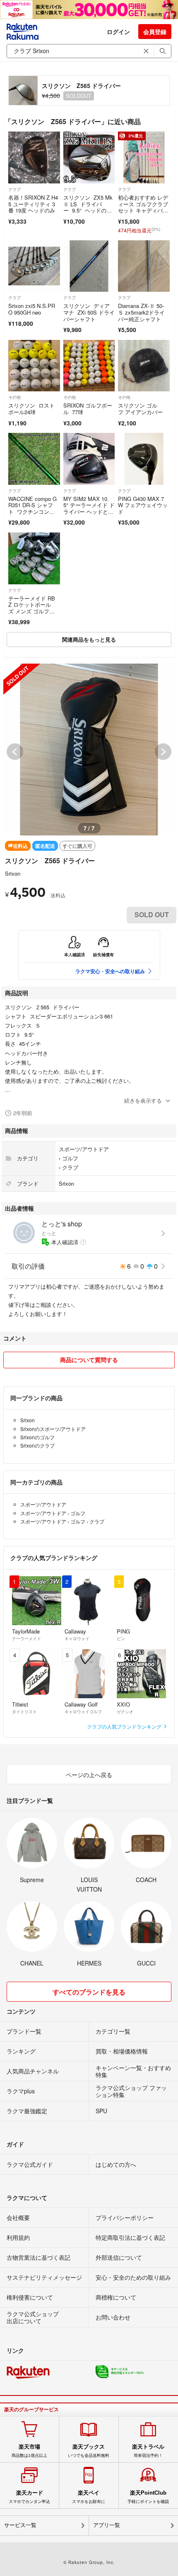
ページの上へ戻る (89, 1775)
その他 (14, 397)
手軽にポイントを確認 (148, 2497)
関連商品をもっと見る (89, 639)
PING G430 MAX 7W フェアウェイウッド (143, 505)
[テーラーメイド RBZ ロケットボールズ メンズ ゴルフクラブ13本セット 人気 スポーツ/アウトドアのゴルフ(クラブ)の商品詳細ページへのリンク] (34, 558)
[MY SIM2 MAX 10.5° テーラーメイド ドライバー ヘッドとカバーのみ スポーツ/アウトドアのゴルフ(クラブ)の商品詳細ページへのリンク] (89, 459)
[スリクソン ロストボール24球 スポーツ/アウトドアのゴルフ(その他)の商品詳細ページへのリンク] (34, 366)
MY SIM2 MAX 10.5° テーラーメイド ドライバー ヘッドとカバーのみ (89, 508)
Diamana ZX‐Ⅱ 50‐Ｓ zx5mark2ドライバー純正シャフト (141, 312)
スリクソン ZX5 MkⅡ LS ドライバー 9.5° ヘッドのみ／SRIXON (88, 207)
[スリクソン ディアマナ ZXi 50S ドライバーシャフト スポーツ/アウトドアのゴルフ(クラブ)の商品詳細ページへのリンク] (89, 266)
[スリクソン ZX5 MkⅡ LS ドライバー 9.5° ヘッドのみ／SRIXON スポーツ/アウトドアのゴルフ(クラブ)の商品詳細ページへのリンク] (89, 157)
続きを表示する (143, 1100)
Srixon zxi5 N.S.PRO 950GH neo (32, 309)
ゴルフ (70, 1158)
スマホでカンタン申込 (29, 2497)
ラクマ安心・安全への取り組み (110, 971)
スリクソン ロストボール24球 (31, 409)
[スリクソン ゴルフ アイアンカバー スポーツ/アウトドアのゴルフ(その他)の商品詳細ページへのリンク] (144, 366)
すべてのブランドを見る (89, 1992)
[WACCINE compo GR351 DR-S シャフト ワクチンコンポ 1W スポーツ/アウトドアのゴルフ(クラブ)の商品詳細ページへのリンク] (34, 459)
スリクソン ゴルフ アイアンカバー (141, 409)
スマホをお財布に (89, 2497)
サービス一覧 (20, 2525)
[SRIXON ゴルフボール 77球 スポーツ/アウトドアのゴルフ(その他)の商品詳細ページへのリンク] (89, 366)
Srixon (13, 873)
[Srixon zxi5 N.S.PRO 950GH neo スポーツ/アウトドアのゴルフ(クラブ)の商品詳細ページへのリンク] (34, 266)
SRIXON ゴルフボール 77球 (88, 409)
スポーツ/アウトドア (84, 1149)
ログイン (118, 32)
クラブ (14, 189)
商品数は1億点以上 (29, 2451)
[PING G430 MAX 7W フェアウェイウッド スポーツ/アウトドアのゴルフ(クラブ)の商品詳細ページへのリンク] (144, 459)
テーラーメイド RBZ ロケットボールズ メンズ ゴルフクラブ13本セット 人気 (34, 608)
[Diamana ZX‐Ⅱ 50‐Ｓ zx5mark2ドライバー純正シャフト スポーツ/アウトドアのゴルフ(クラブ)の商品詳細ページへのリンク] (144, 266)
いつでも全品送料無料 (89, 2451)
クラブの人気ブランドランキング (125, 1726)
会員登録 (155, 32)
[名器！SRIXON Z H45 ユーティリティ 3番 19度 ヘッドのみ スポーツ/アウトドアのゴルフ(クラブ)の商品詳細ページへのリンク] (34, 157)
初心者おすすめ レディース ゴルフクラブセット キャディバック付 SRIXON (143, 207)
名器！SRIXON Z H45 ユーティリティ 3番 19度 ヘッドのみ (33, 204)
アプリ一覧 (107, 2525)
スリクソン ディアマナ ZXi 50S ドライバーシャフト (89, 312)
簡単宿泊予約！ (148, 2451)
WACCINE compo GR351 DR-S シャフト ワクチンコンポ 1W (32, 508)
